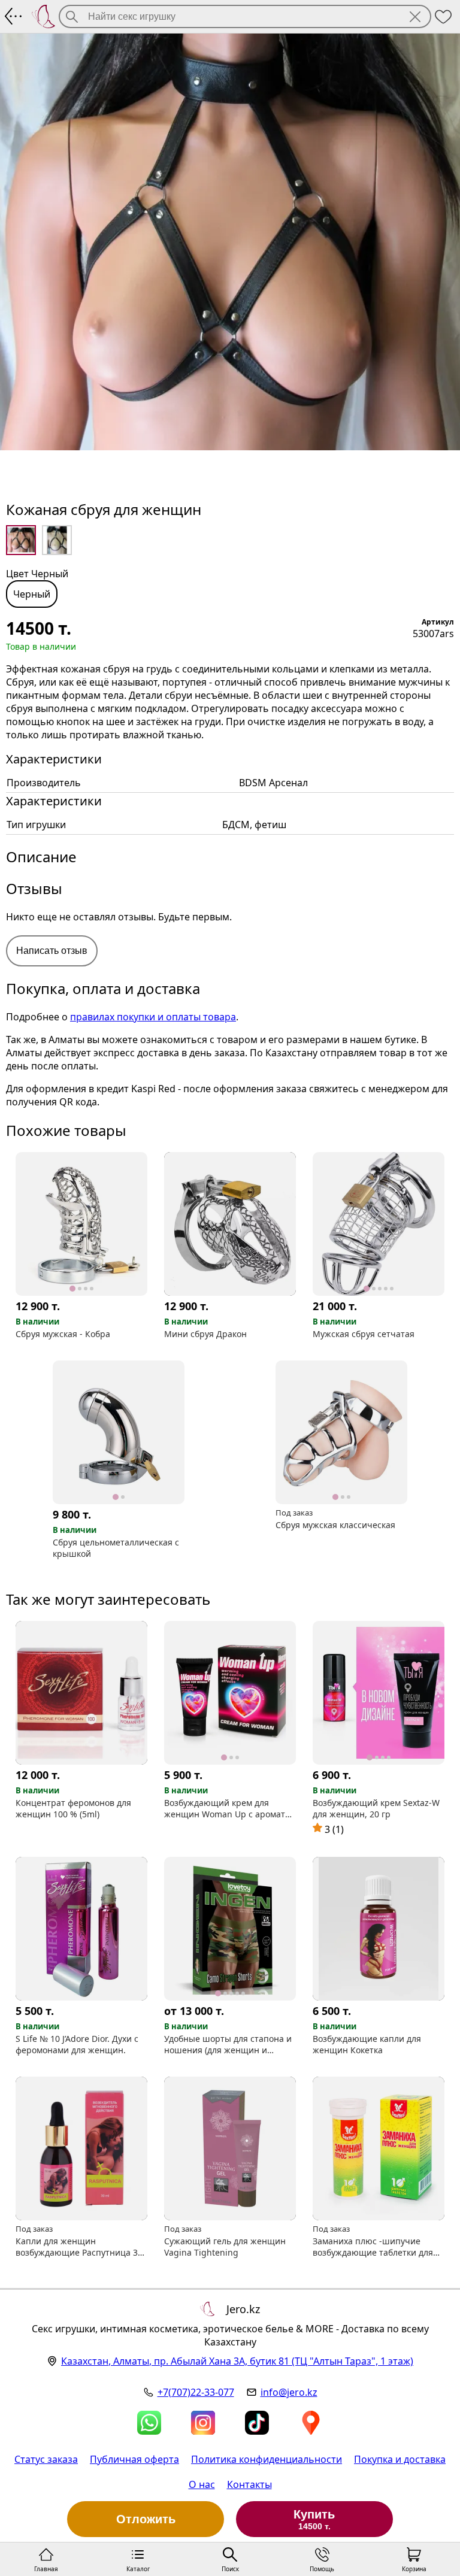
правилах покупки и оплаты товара (153, 1017)
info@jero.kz (289, 2392)
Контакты (249, 2484)
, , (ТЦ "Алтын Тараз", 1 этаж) (237, 2361)
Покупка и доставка (400, 2459)
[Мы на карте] (311, 2423)
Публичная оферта (134, 2459)
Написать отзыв (52, 951)
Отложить (146, 2519)
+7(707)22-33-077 (196, 2392)
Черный (32, 594)
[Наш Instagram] (203, 2423)
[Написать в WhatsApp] (149, 2423)
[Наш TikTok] (257, 2423)
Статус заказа (46, 2459)
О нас (202, 2484)
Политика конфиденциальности (267, 2459)
